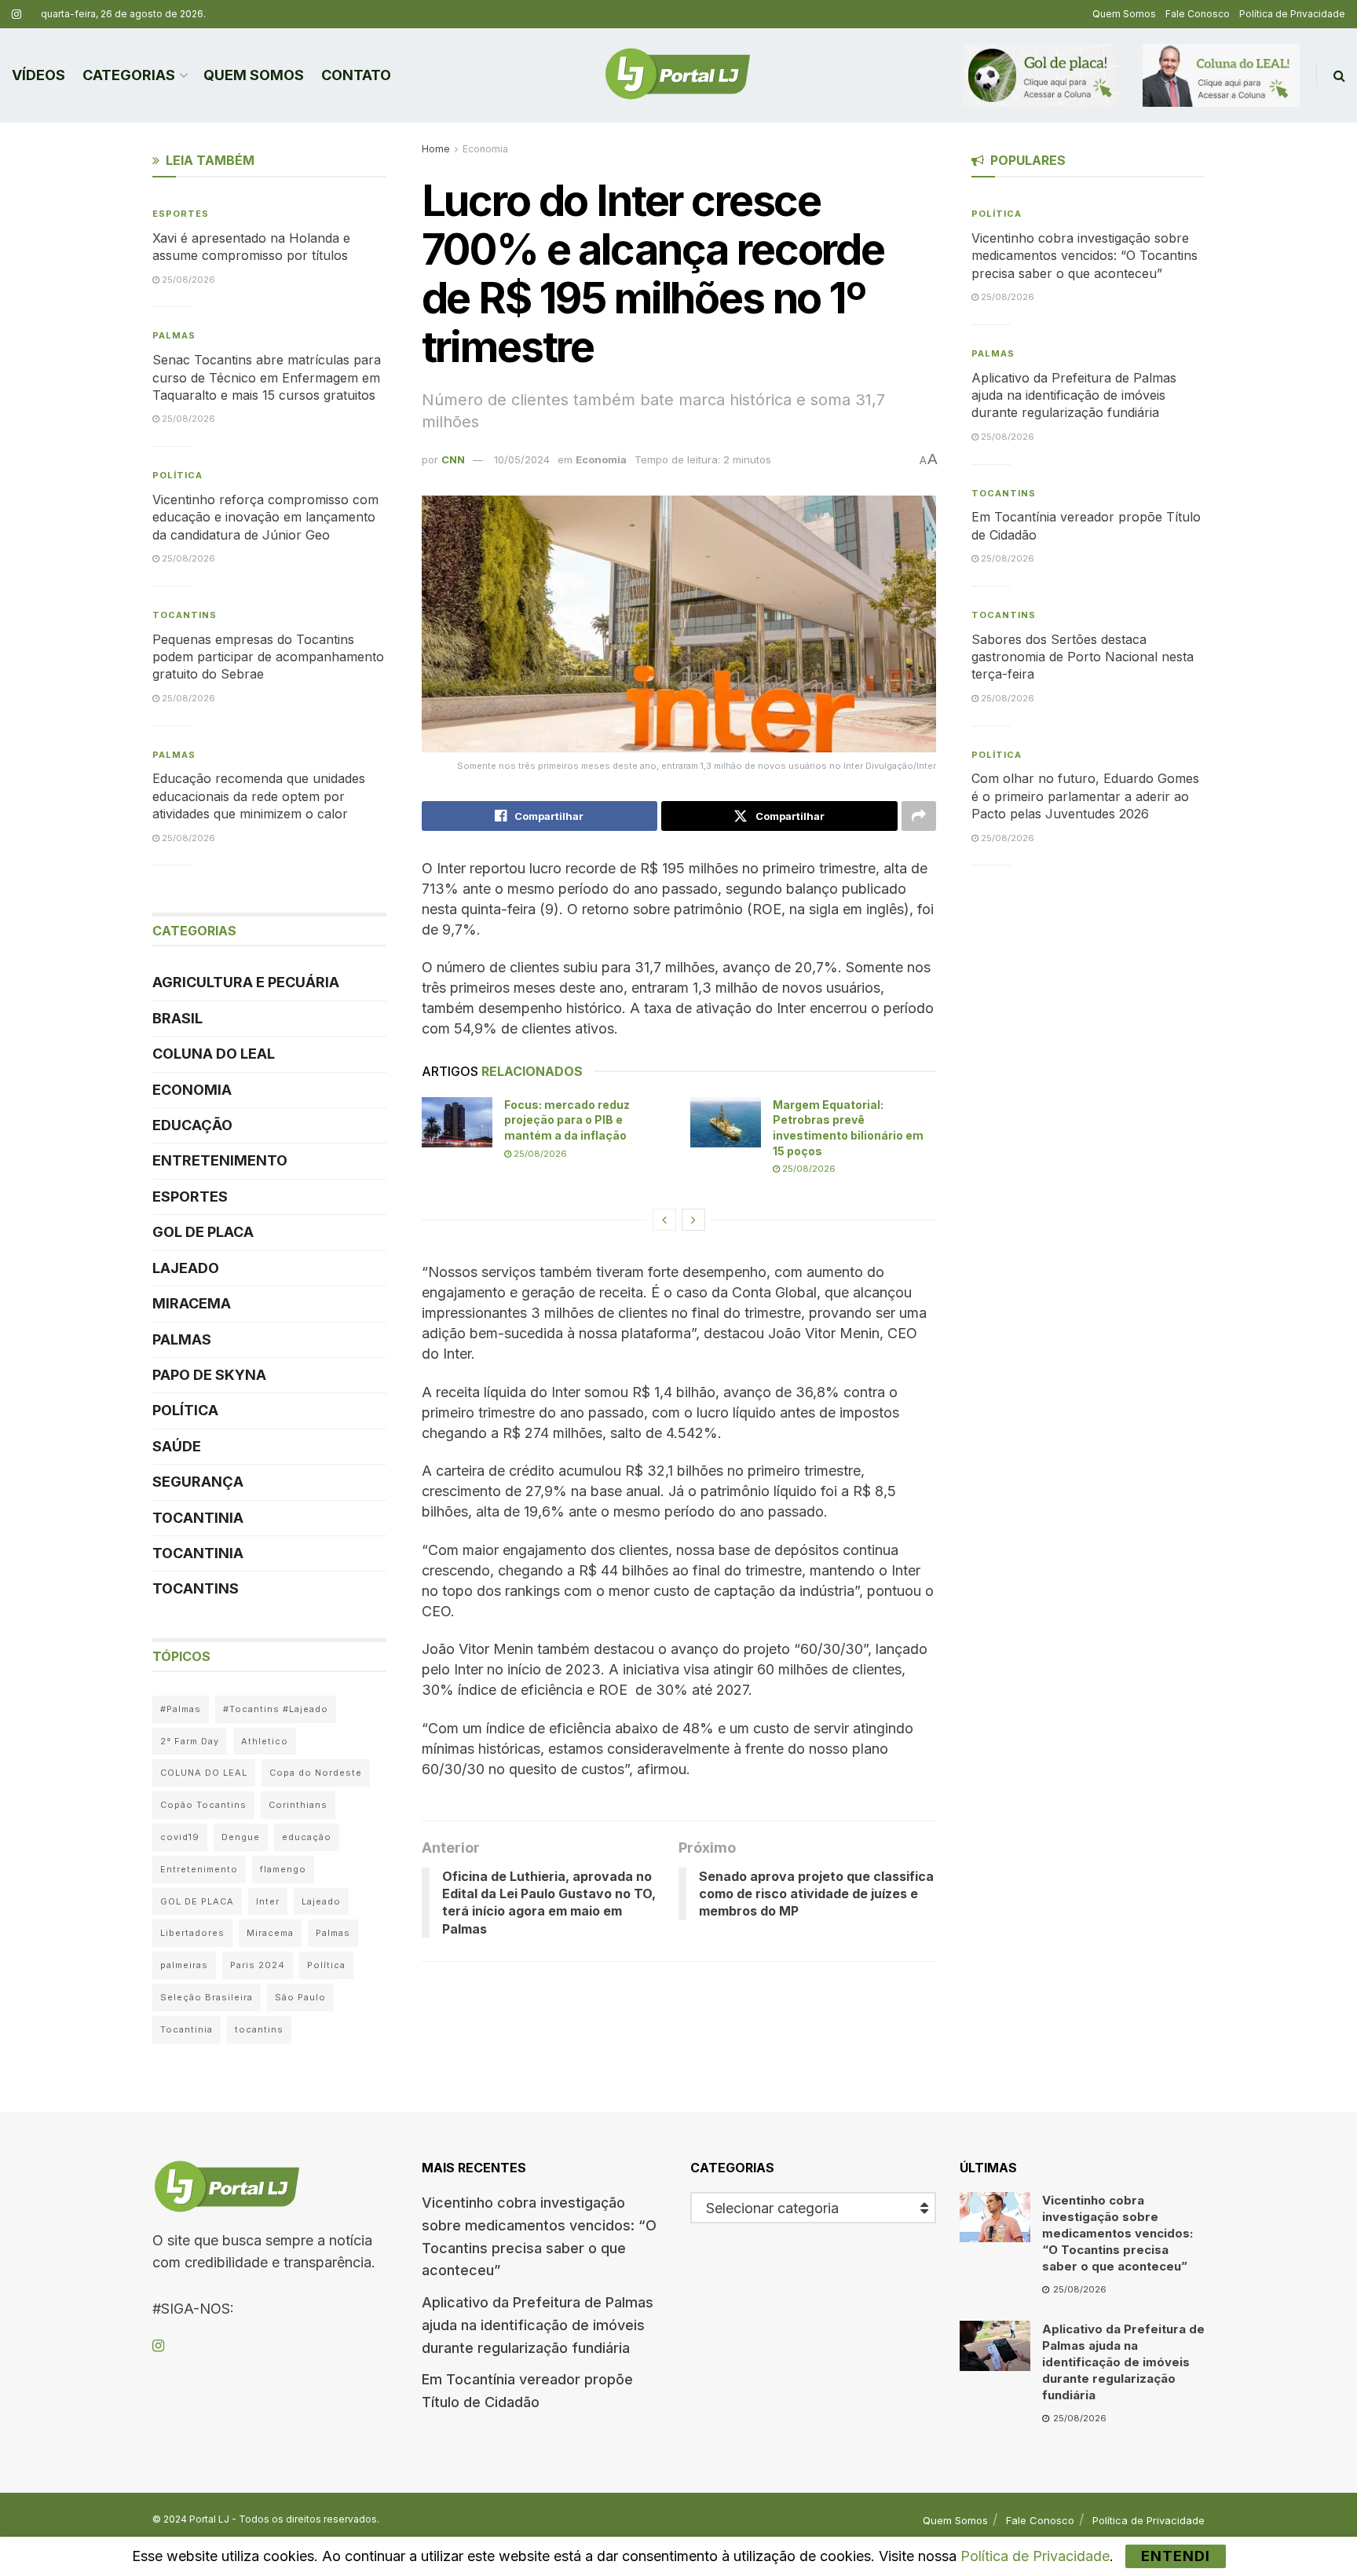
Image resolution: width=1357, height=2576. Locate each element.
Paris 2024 (258, 1965)
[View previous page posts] (664, 1220)
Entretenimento (220, 1160)
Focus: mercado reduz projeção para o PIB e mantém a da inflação (567, 1120)
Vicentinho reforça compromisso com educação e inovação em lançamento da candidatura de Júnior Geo (265, 517)
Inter (268, 1901)
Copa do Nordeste (316, 1773)
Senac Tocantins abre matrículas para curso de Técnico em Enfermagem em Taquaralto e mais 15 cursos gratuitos (267, 377)
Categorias (129, 75)
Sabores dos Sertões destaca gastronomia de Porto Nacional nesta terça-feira (1083, 657)
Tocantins (185, 615)
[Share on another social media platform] (919, 816)
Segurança (198, 1482)
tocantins (259, 2029)
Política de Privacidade (1292, 14)
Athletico (265, 1741)
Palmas (174, 335)
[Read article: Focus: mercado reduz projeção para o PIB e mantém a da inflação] (457, 1122)
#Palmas (181, 1709)
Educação (192, 1125)
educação (307, 1837)
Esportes (181, 214)
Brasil (177, 1018)
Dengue (241, 1837)
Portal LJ (209, 2519)
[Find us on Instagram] (16, 15)
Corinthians (298, 1805)
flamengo (283, 1869)
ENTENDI (1176, 2556)
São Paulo (300, 1997)
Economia (485, 149)
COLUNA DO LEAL (214, 1054)
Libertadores (192, 1933)
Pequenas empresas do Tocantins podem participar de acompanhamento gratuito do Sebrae (268, 657)
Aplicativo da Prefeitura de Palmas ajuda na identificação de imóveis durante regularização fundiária (1074, 395)
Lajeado (186, 1268)
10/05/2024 (522, 459)
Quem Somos (1124, 14)
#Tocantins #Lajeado (276, 1709)
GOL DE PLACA (203, 1232)
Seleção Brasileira (207, 1997)
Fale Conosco (1198, 14)
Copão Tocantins (203, 1805)
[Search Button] (1339, 75)
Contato (356, 75)
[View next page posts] (693, 1220)
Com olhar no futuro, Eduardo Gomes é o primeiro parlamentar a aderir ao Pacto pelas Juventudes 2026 (1085, 796)
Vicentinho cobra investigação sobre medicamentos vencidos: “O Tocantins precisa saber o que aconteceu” (1085, 256)
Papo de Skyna (209, 1375)
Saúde (177, 1446)
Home (436, 149)
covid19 (180, 1837)
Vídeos (38, 75)
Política (177, 475)
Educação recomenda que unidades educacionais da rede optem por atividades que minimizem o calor (259, 796)
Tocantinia (198, 1518)
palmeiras (184, 1965)
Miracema (192, 1303)
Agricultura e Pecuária (246, 982)
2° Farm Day (190, 1741)
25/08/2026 (539, 1154)
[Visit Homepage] (678, 75)
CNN (453, 459)
